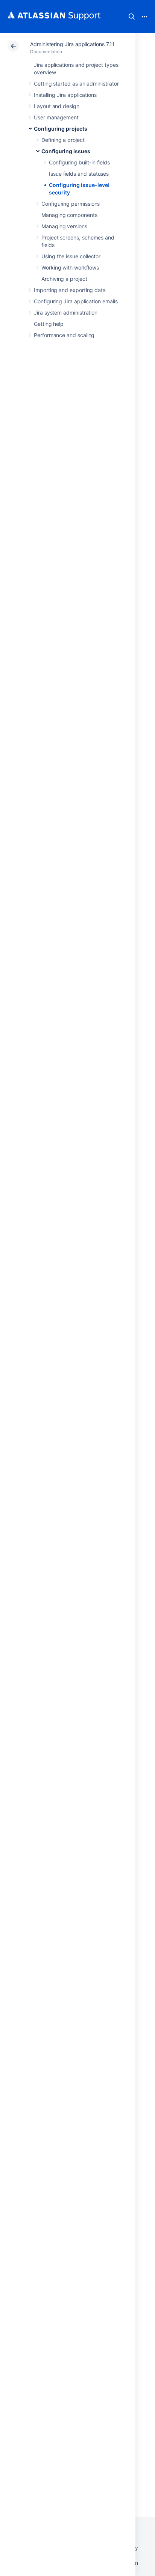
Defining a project (63, 140)
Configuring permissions (71, 204)
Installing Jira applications (65, 95)
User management (56, 117)
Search (132, 17)
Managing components (69, 215)
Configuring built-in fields (79, 162)
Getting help (49, 324)
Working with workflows (70, 267)
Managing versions (64, 226)
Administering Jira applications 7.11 (72, 44)
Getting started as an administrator (76, 84)
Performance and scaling (64, 335)
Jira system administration (66, 313)
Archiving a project (64, 279)
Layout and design (57, 106)
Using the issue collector (71, 256)
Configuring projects (61, 129)
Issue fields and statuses (79, 174)
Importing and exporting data (70, 290)
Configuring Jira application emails (76, 301)
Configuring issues (66, 151)
